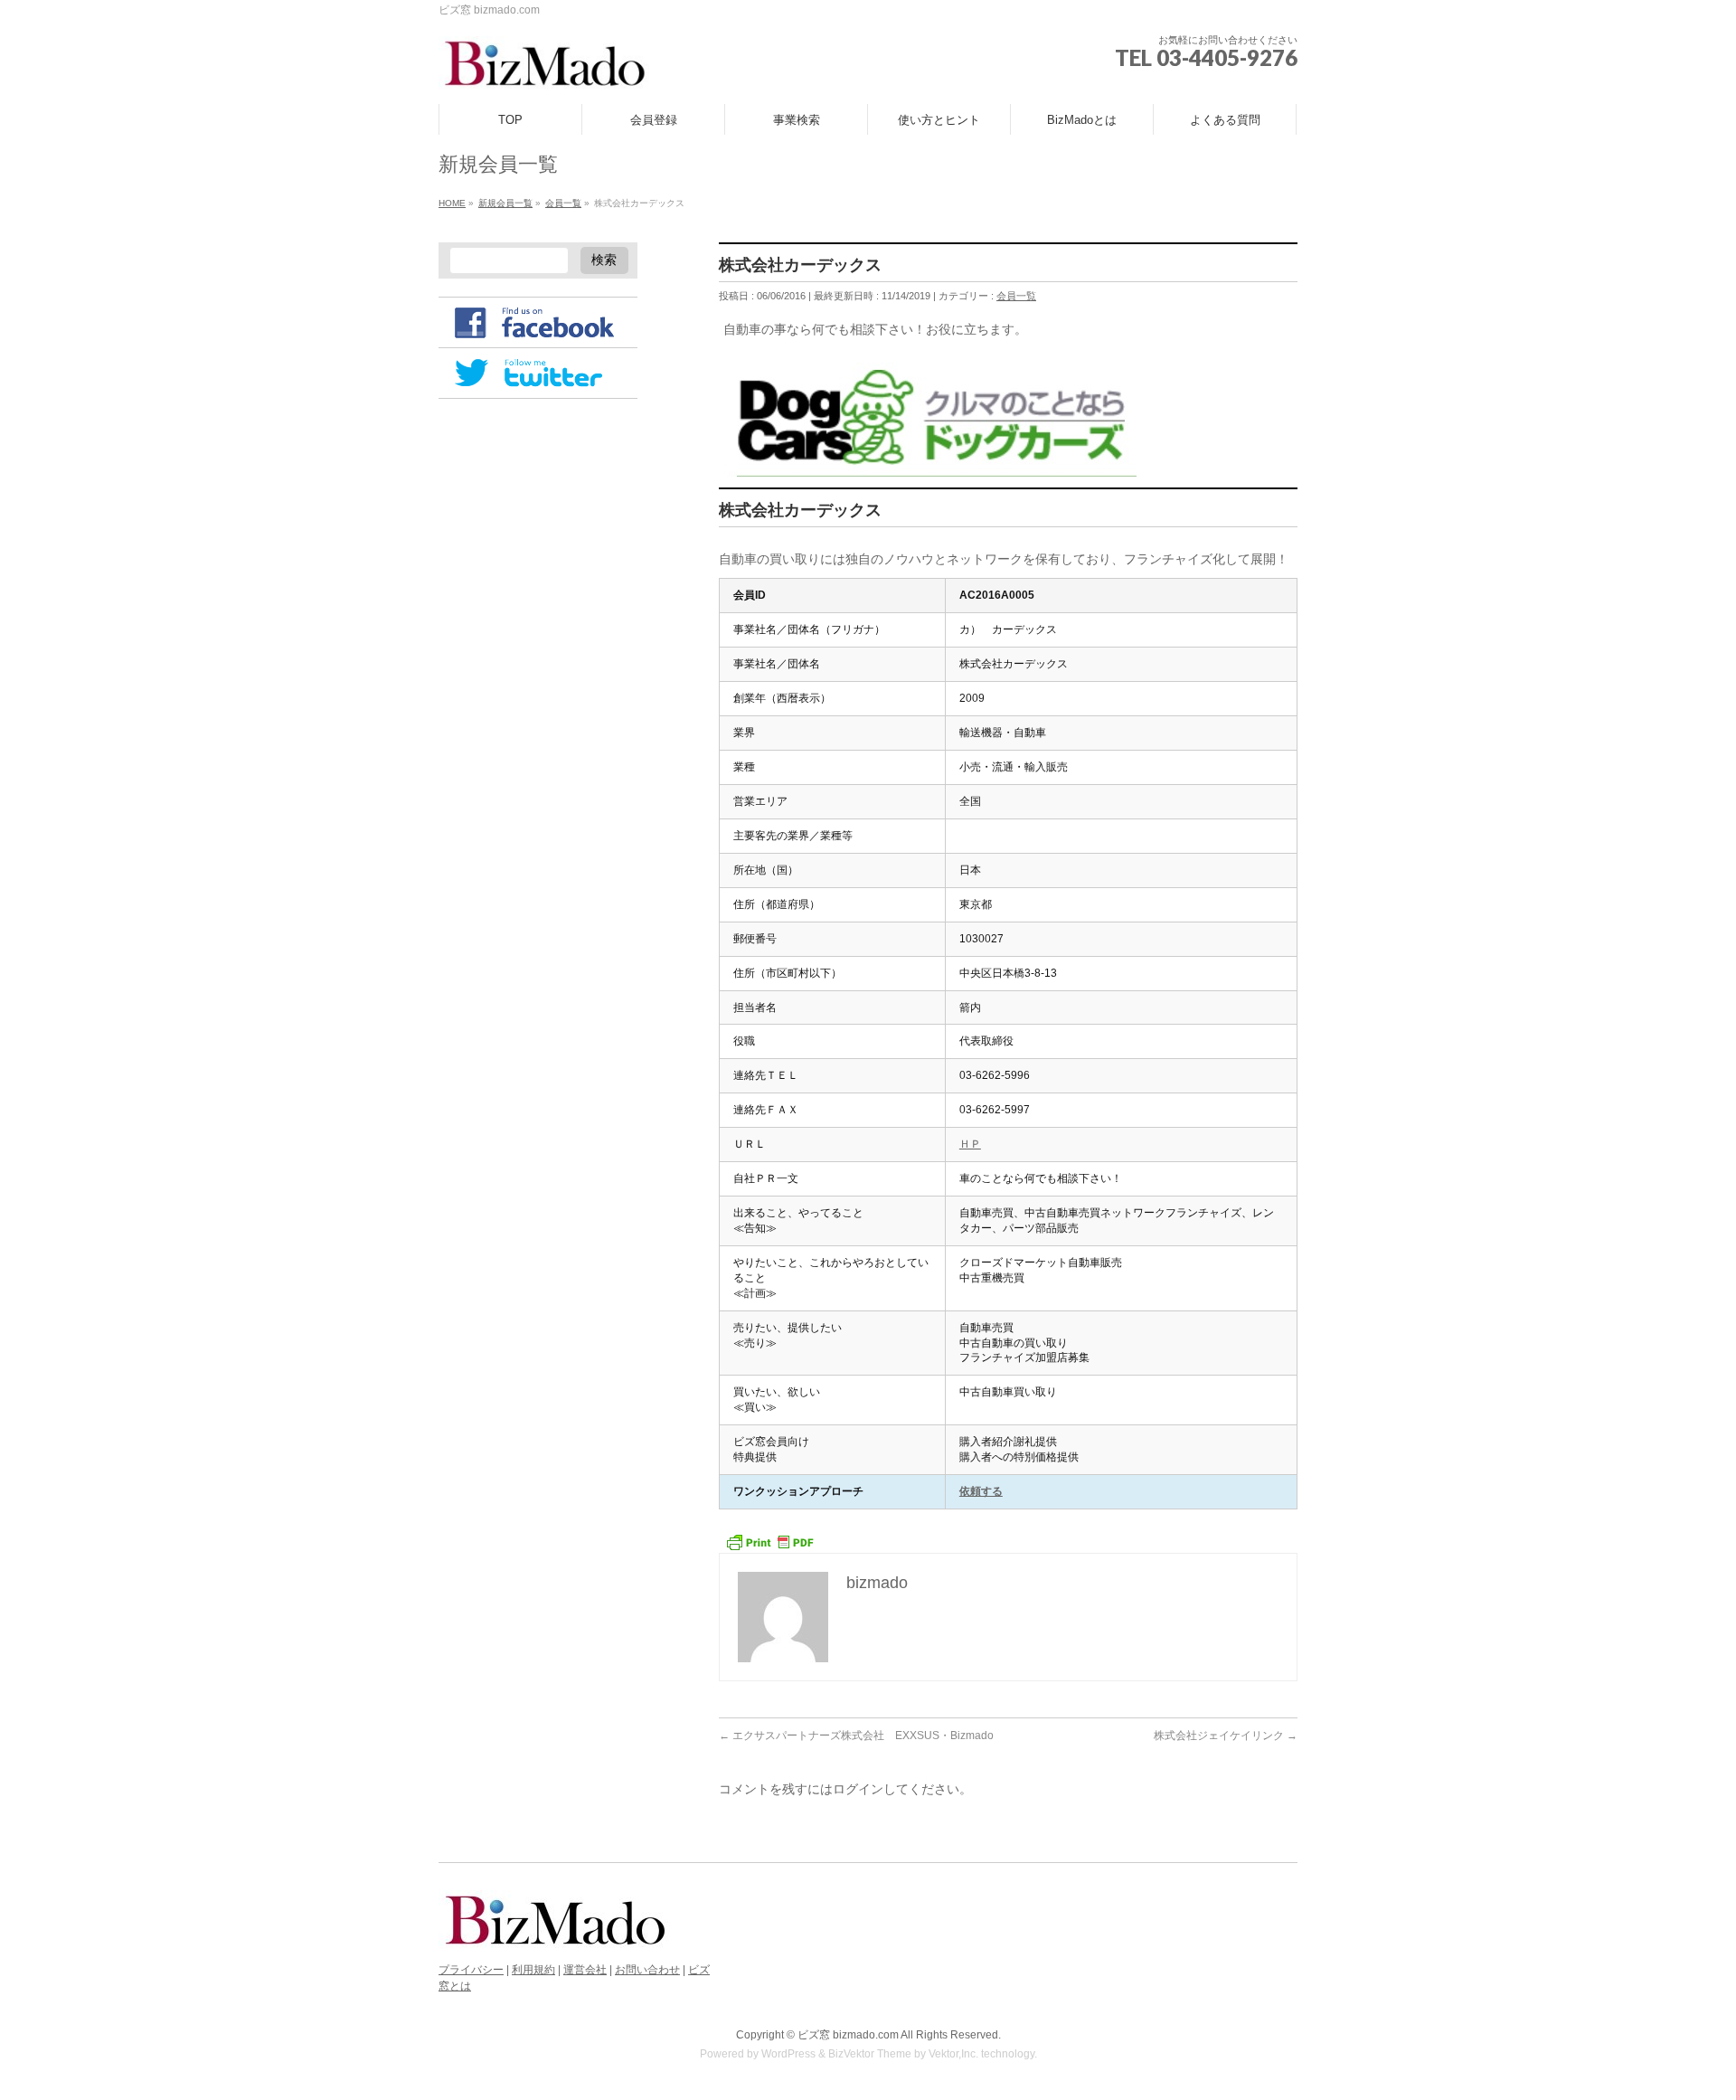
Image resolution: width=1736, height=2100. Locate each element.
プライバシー (471, 1970)
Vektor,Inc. (953, 2054)
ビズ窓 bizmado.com (848, 2035)
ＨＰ (970, 1144)
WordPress (788, 2054)
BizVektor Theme (870, 2054)
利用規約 (533, 1970)
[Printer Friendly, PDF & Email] (769, 1541)
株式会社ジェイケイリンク (1226, 1736)
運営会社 (585, 1970)
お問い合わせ (647, 1970)
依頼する (981, 1491)
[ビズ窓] (544, 70)
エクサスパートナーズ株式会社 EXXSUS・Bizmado (856, 1736)
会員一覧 (1016, 296)
